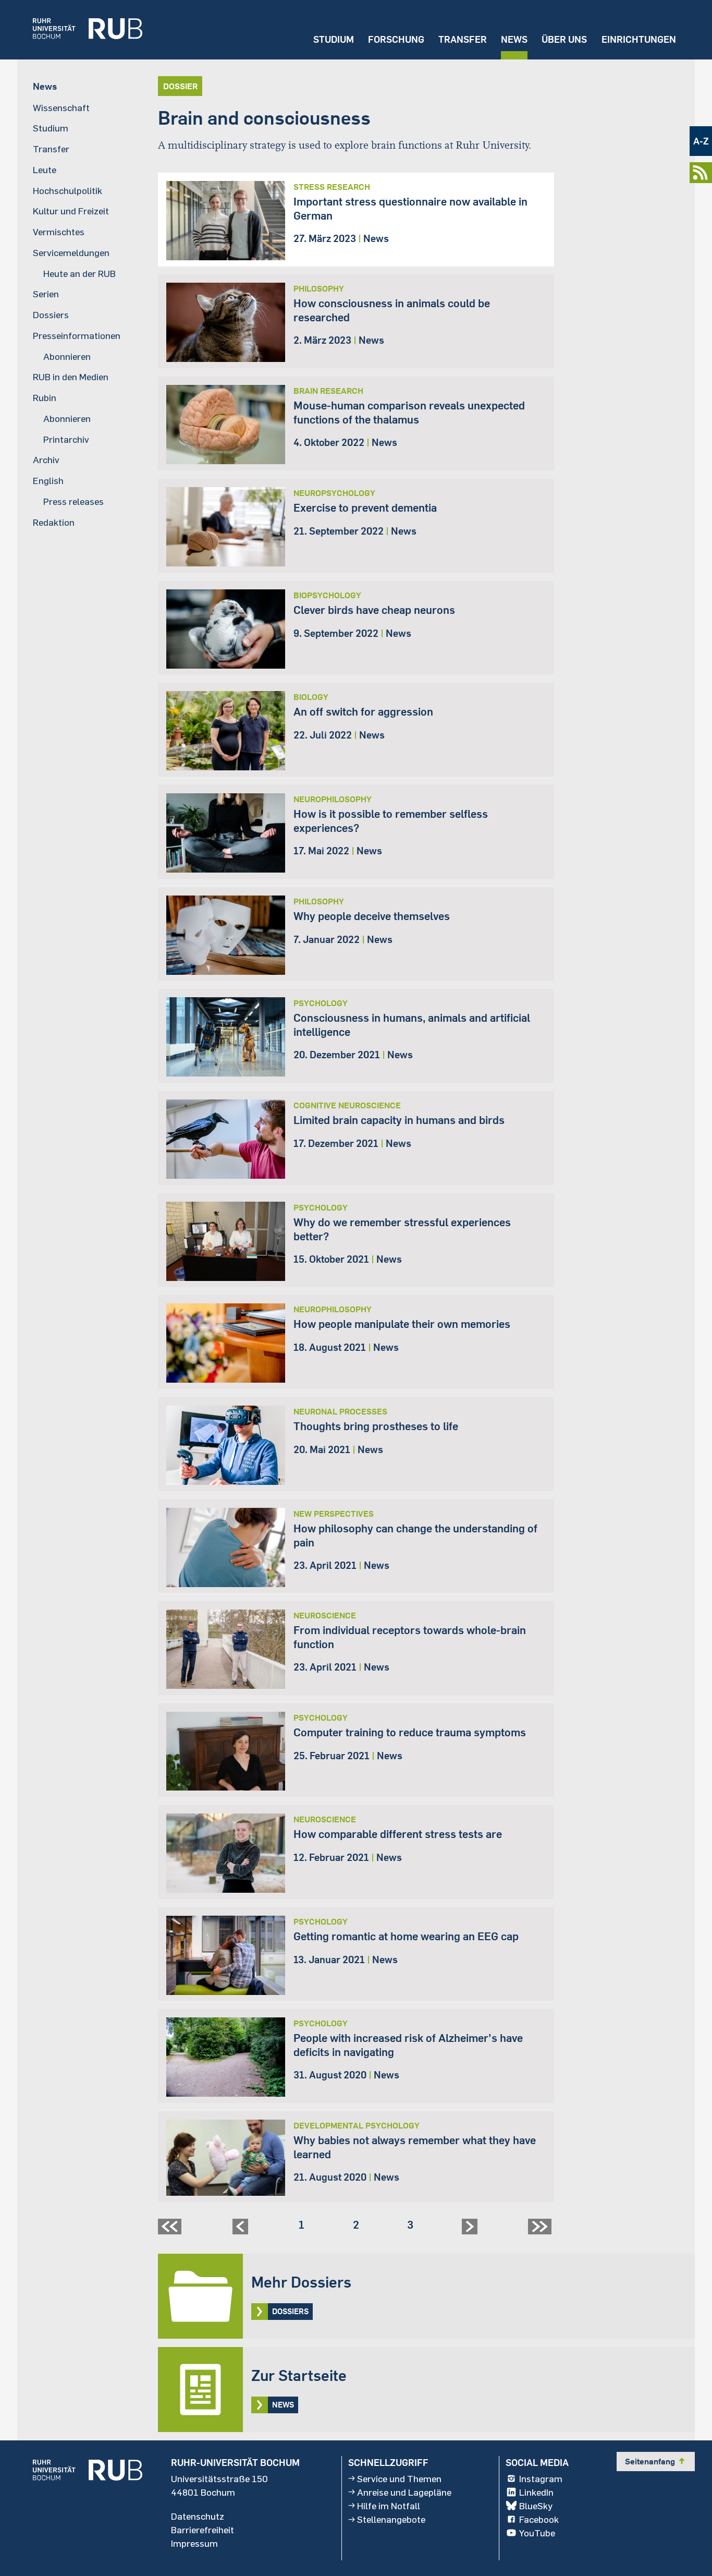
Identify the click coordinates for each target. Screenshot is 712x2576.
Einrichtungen (639, 39)
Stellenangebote (391, 2519)
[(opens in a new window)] (80, 30)
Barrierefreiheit (202, 2530)
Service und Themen (399, 2478)
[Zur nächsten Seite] (471, 2230)
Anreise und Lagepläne (404, 2492)
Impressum (194, 2543)
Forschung (396, 39)
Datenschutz (198, 2516)
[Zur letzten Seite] (541, 2230)
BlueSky (536, 2506)
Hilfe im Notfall (389, 2506)
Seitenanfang (656, 2461)
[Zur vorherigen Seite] (242, 2230)
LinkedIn (536, 2492)
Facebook (539, 2519)
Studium (334, 39)
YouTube (537, 2533)
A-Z (701, 141)
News (514, 39)
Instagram (541, 2478)
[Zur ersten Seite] (171, 2230)
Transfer (463, 39)
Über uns (564, 39)
